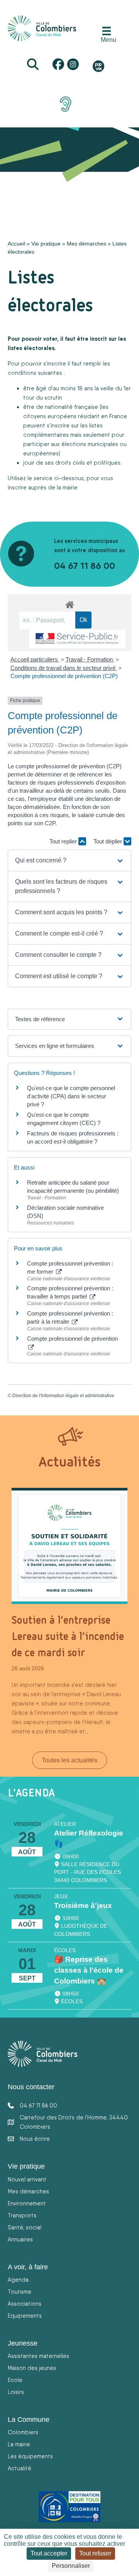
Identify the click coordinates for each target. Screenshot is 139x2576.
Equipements (25, 2316)
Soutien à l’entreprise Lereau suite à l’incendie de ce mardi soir (68, 1636)
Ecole (15, 2380)
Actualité (19, 2468)
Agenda (18, 2280)
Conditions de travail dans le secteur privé (64, 668)
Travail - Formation (90, 659)
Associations (25, 2304)
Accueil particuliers (35, 659)
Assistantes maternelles (38, 2356)
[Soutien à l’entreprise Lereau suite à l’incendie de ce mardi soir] (69, 1546)
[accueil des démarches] (69, 603)
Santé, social (25, 2227)
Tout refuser (95, 2553)
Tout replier (64, 841)
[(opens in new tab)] (66, 104)
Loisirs (16, 2392)
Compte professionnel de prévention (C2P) (64, 676)
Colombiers (23, 2432)
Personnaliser (71, 2566)
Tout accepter (49, 2553)
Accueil (16, 244)
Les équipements (30, 2456)
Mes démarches (86, 244)
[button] (69, 860)
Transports (22, 2215)
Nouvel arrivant (27, 2179)
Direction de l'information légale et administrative (63, 1396)
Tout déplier (108, 841)
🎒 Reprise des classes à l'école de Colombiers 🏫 (89, 1970)
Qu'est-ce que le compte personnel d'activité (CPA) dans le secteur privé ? (71, 1096)
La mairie (19, 2444)
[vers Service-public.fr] (77, 639)
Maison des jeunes (32, 2368)
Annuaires (20, 2239)
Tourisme (19, 2292)
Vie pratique (46, 244)
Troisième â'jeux (83, 1905)
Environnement (27, 2203)
